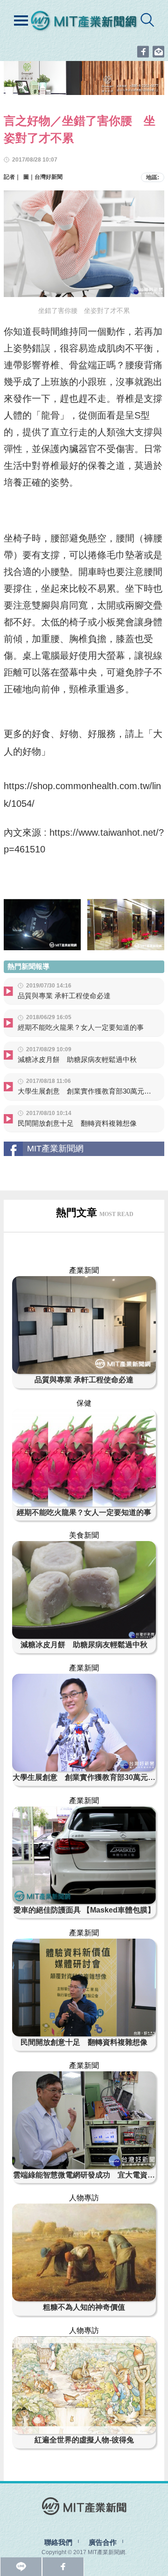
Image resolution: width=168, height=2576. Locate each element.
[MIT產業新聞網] (84, 23)
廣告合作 (103, 2542)
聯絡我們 (58, 2542)
